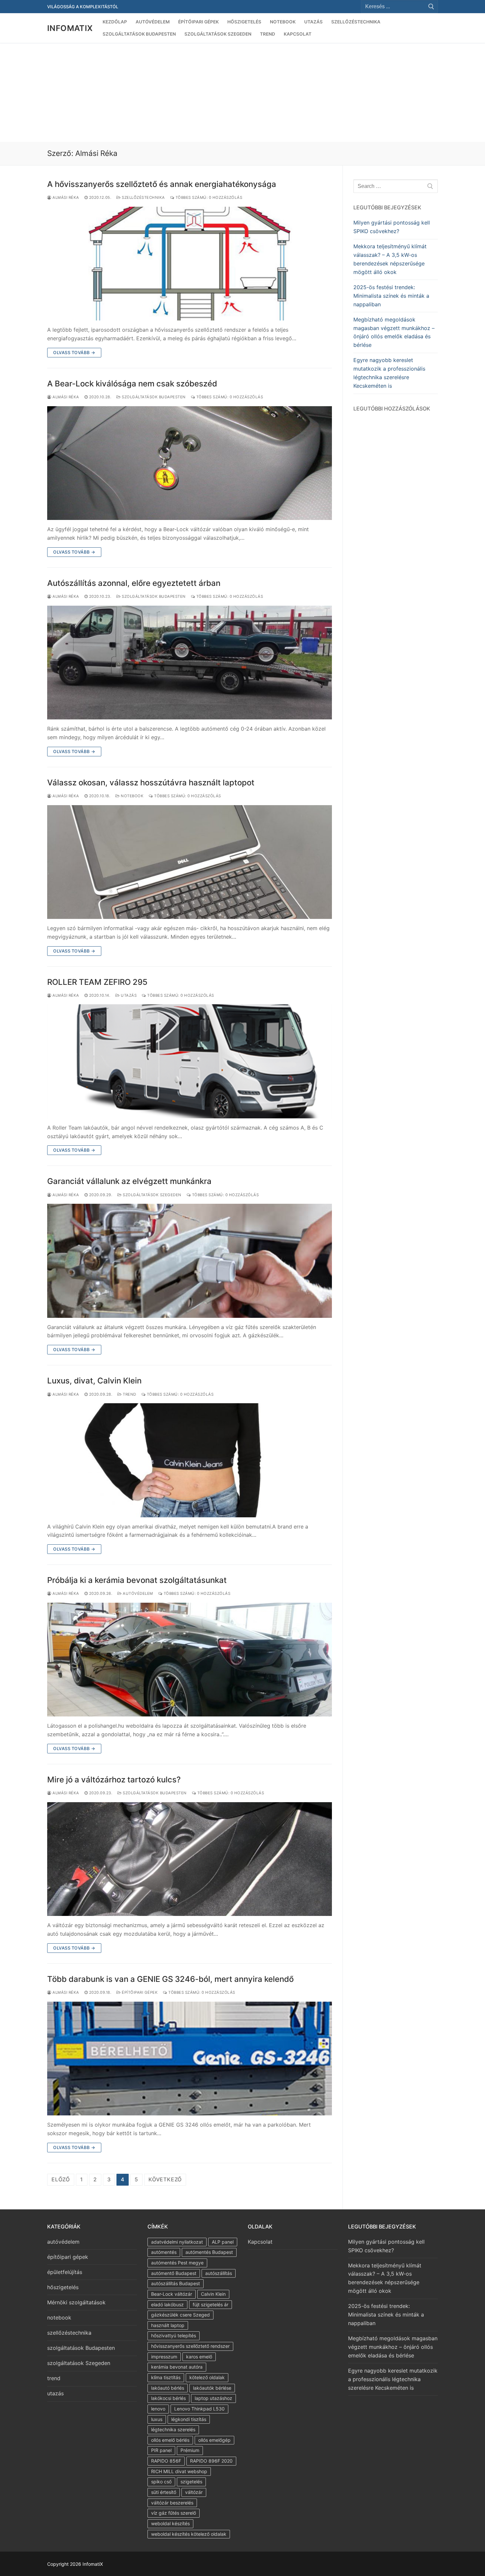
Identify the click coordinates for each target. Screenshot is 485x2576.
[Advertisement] (242, 92)
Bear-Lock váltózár (172, 2294)
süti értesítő (164, 2492)
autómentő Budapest (174, 2273)
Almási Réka (65, 197)
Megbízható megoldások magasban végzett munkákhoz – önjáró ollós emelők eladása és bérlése (394, 332)
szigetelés (191, 2482)
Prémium (190, 2450)
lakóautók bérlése (212, 2388)
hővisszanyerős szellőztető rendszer (190, 2346)
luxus (157, 2419)
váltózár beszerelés (172, 2503)
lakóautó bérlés (168, 2388)
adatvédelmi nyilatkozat (177, 2242)
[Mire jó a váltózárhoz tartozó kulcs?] (190, 1859)
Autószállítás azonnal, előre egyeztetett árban (134, 583)
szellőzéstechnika (143, 197)
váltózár (194, 2492)
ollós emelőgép (214, 2440)
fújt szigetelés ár (210, 2304)
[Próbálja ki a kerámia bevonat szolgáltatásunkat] (190, 1660)
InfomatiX (70, 28)
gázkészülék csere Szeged (180, 2315)
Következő (165, 2179)
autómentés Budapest (209, 2252)
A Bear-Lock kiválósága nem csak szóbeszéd (132, 384)
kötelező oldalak (207, 2377)
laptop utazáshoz (213, 2398)
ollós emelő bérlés (170, 2440)
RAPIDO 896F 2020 (211, 2461)
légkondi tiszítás (189, 2419)
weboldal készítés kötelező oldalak (189, 2534)
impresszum (164, 2357)
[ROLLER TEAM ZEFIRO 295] (190, 1061)
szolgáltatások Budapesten (153, 397)
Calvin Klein (213, 2294)
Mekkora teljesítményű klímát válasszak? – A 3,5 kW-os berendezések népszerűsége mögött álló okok (390, 259)
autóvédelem (137, 1593)
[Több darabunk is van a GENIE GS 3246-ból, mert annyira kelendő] (190, 2059)
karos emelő (199, 2357)
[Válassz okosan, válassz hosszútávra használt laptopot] (190, 862)
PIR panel (161, 2450)
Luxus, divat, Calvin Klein (94, 1381)
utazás (128, 995)
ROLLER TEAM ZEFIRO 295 (97, 982)
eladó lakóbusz (167, 2304)
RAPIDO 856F (166, 2461)
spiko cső (161, 2482)
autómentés (164, 2252)
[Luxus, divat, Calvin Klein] (190, 1460)
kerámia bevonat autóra (177, 2367)
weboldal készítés (170, 2523)
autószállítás (219, 2273)
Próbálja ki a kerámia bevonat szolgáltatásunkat (137, 1580)
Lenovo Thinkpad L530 (199, 2409)
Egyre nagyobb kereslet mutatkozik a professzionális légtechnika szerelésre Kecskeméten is (389, 373)
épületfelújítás (65, 2272)
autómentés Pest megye (177, 2263)
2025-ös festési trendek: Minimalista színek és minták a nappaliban (391, 296)
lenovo (158, 2409)
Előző (61, 2179)
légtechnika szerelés (173, 2429)
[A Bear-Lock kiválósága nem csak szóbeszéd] (190, 463)
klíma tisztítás (166, 2377)
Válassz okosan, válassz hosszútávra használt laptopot (151, 783)
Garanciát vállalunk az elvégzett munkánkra (129, 1181)
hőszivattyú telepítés (174, 2335)
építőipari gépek (139, 1992)
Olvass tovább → (74, 352)
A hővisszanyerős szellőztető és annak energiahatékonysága (162, 184)
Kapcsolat (260, 2242)
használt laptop (168, 2325)
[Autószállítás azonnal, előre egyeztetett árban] (190, 663)
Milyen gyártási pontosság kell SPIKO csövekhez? (392, 227)
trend (129, 1394)
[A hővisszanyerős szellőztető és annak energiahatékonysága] (190, 264)
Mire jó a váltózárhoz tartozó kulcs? (114, 1780)
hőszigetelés (63, 2287)
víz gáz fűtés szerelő (174, 2513)
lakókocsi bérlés (168, 2398)
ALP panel (223, 2242)
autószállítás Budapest (176, 2283)
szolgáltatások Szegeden (152, 1195)
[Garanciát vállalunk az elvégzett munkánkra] (190, 1261)
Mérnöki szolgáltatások (76, 2302)
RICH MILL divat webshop (179, 2471)
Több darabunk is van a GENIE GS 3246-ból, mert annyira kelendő (170, 1979)
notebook (132, 796)
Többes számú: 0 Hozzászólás (208, 197)
